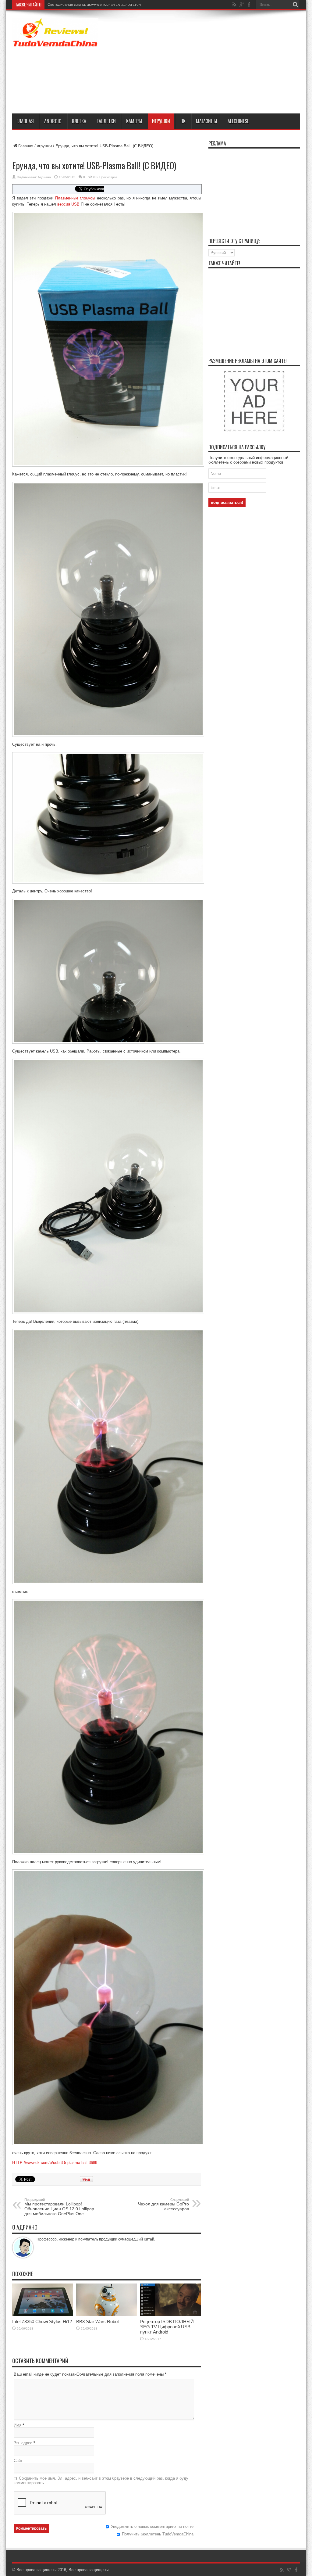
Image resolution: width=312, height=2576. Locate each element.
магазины (207, 121)
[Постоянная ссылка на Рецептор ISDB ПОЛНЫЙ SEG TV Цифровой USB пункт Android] (171, 2314)
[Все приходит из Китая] (55, 43)
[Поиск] (295, 5)
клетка (79, 121)
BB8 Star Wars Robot (97, 2321)
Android (53, 121)
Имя (18, 2425)
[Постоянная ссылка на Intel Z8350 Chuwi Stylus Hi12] (43, 2314)
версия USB (68, 204)
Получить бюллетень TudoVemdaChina (158, 2534)
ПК (183, 121)
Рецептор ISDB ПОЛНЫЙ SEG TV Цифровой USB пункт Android (167, 2327)
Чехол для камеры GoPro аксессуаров (163, 2205)
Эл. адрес (23, 2443)
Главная (25, 121)
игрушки (161, 121)
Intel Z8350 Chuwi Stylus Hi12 (73, 5)
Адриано (44, 177)
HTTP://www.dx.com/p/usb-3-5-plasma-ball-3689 (55, 2163)
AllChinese (238, 121)
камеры (134, 121)
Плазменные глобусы (75, 198)
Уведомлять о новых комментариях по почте (152, 2526)
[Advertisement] (214, 63)
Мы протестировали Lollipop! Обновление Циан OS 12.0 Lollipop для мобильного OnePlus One (59, 2207)
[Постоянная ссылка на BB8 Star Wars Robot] (107, 2314)
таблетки (106, 121)
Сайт (18, 2461)
